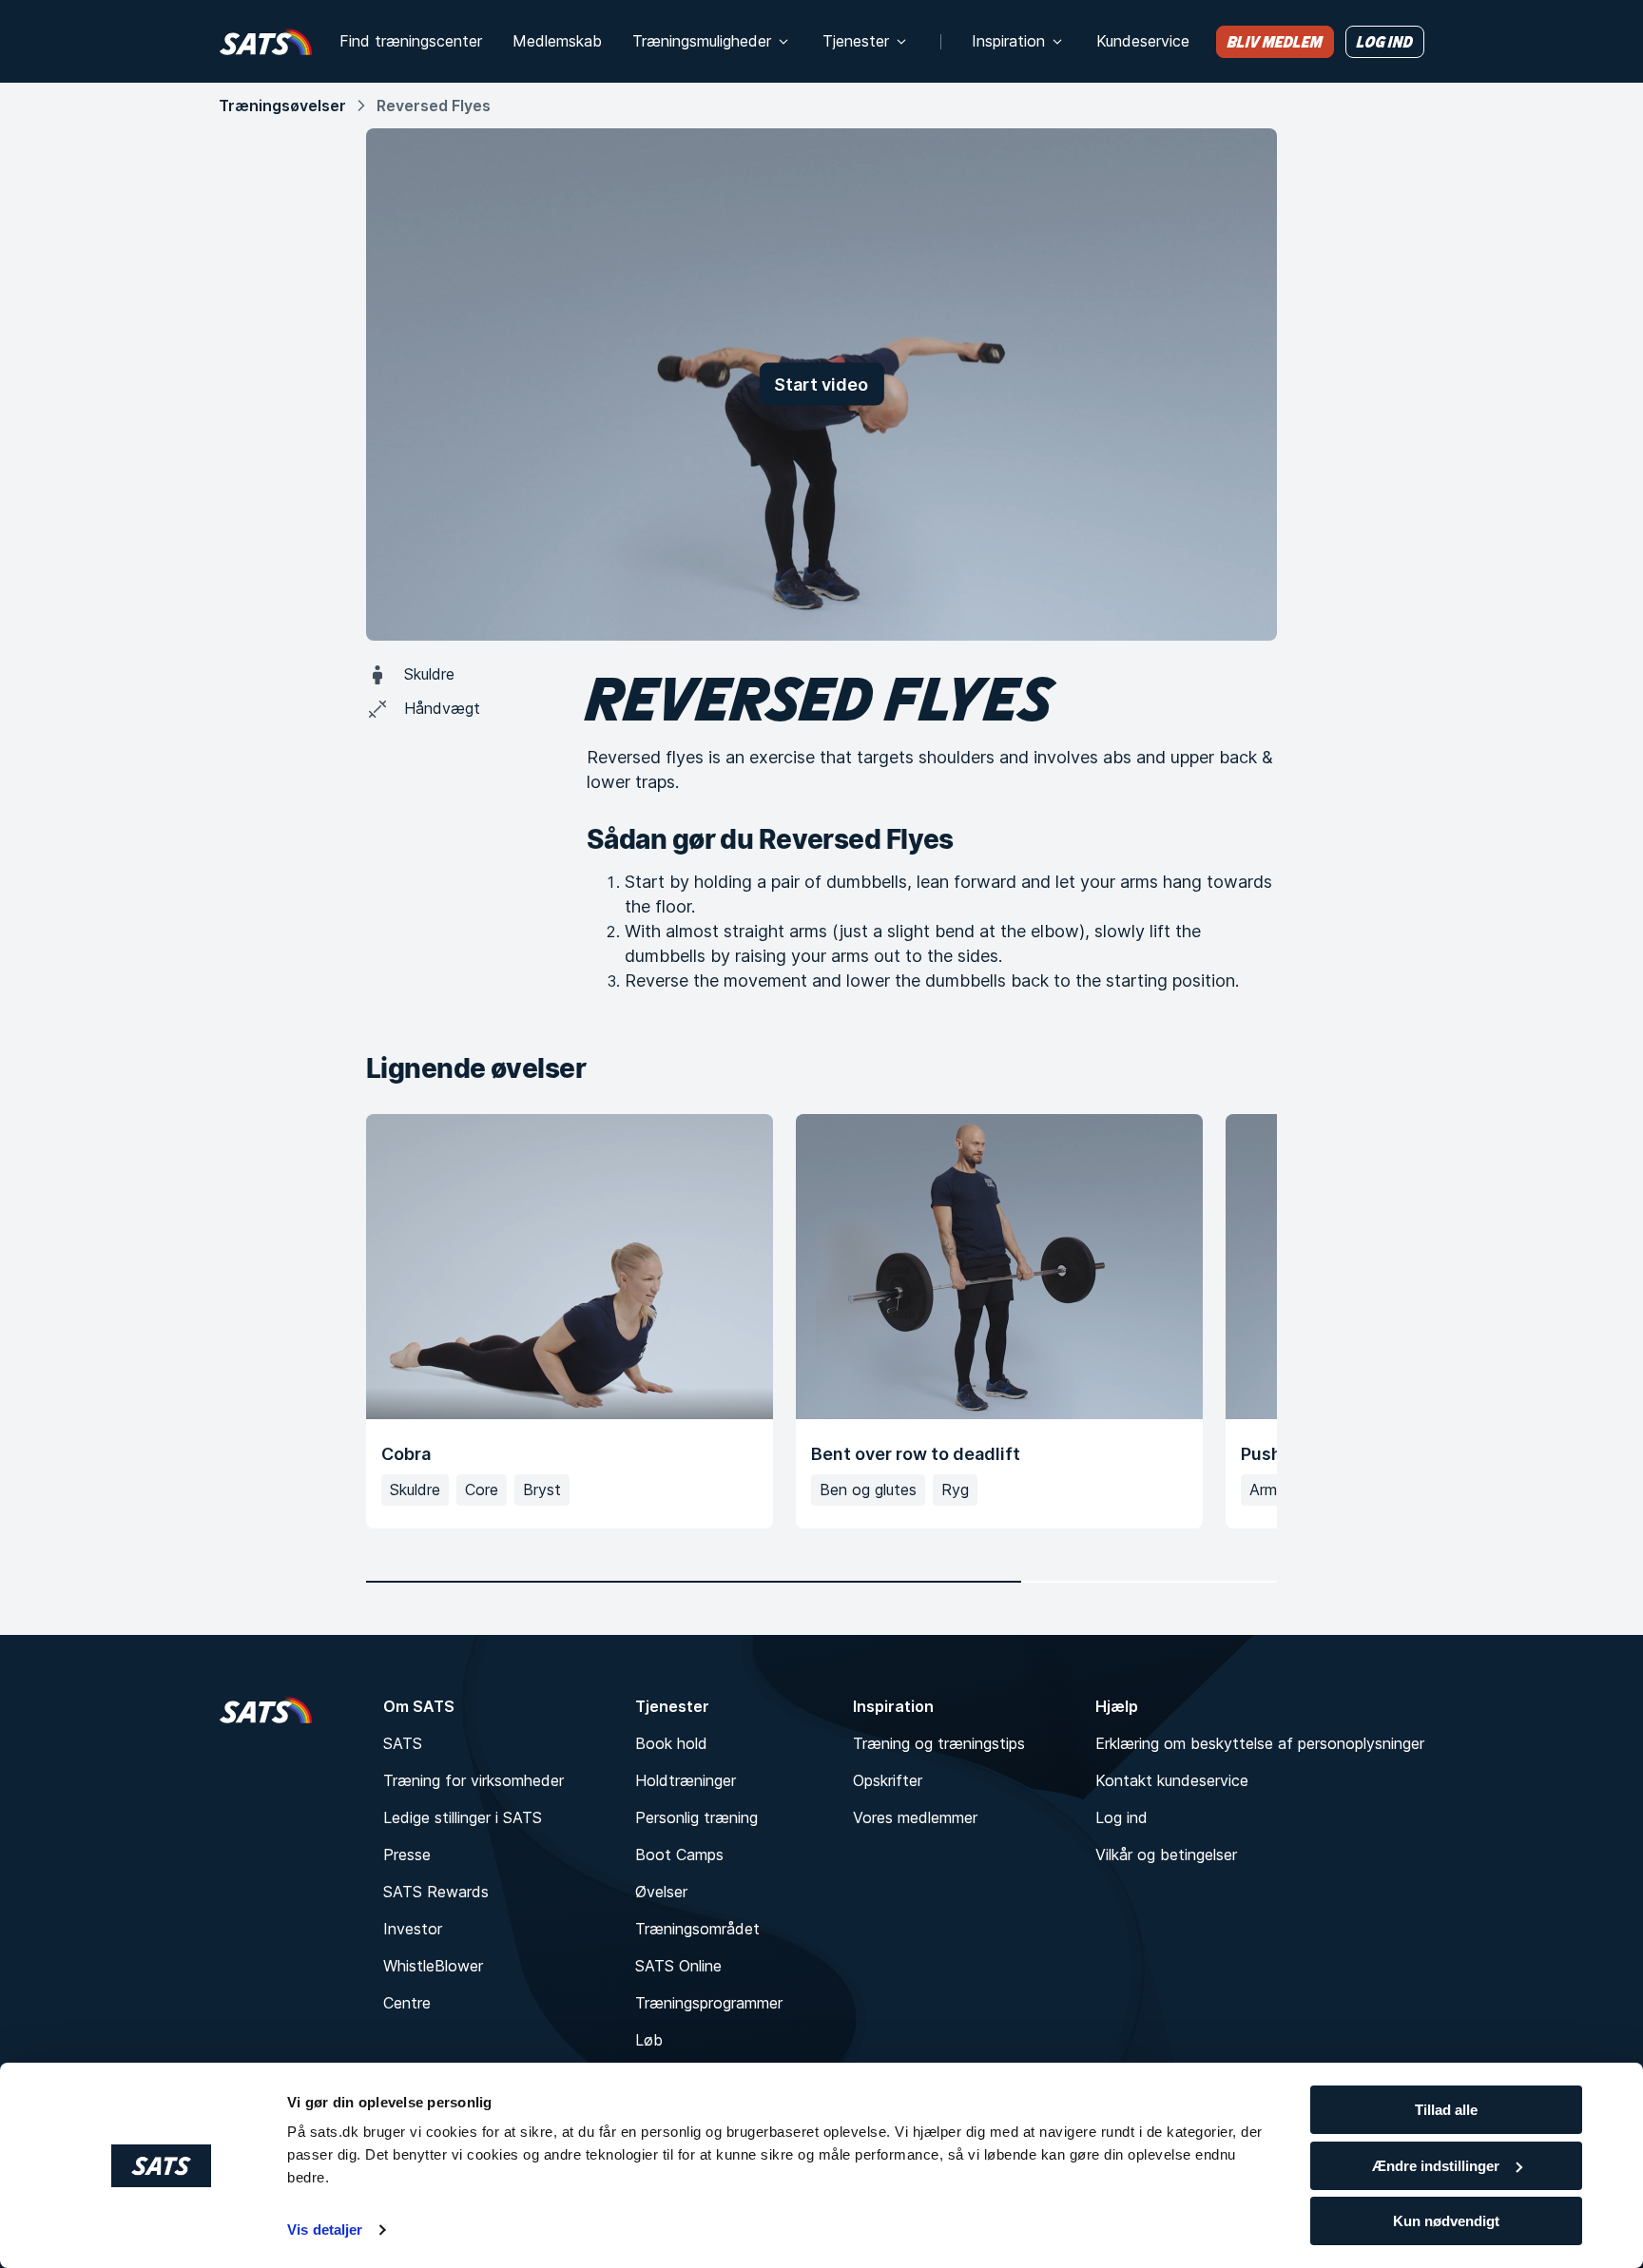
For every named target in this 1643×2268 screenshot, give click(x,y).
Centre (407, 2003)
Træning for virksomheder (474, 1780)
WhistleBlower (433, 1966)
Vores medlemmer (915, 1817)
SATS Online (678, 1966)
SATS (403, 1743)
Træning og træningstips (939, 1743)
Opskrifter (888, 1780)
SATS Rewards (436, 1892)
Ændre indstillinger (1436, 2166)
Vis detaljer (325, 2230)
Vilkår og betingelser (1166, 1855)
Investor (413, 1929)
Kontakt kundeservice (1172, 1780)
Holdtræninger (686, 1780)
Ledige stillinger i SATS (463, 1817)
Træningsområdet (697, 1929)
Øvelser (661, 1892)
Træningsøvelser (282, 106)
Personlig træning (696, 1817)
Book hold (671, 1743)
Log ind (1121, 1817)
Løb (649, 2040)
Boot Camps (679, 1855)
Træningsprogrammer (709, 2003)
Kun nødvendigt (1446, 2221)
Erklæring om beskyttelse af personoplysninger (1260, 1743)
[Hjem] (266, 41)
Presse (407, 1855)
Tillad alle (1446, 2110)
